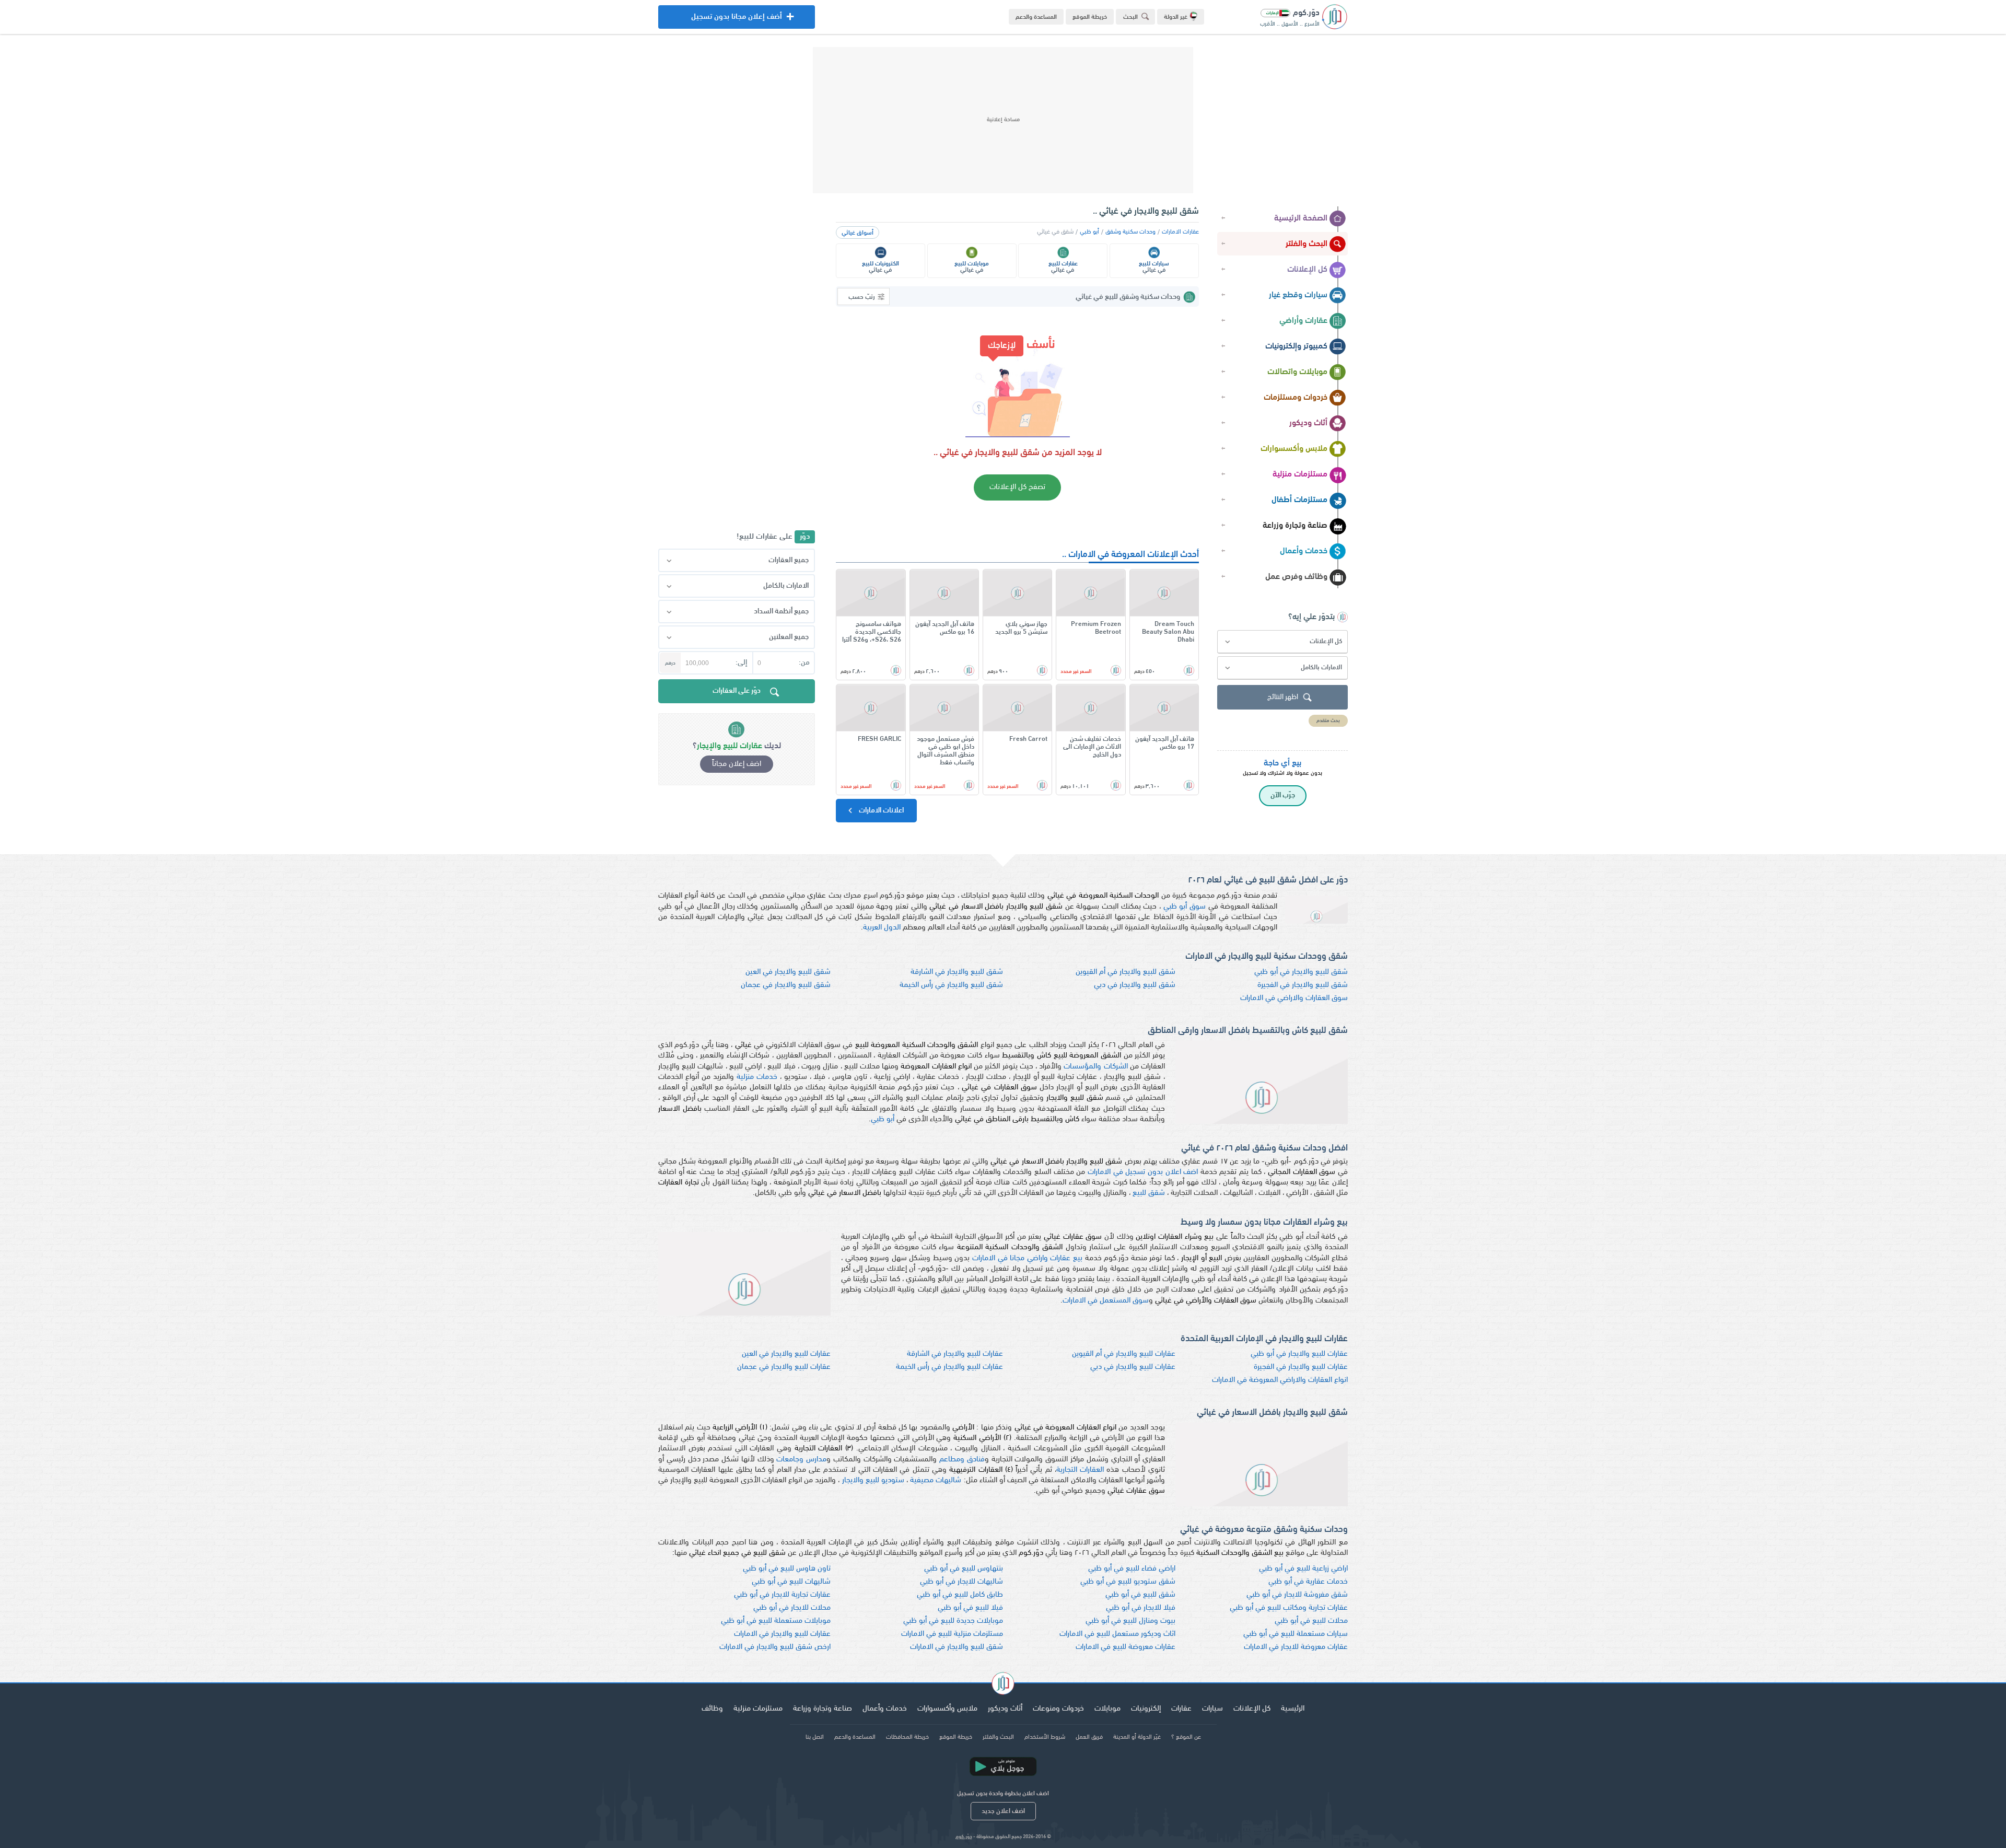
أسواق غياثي (858, 233)
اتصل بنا (815, 1737)
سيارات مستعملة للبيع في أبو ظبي (1296, 1634)
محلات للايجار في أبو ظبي (792, 1608)
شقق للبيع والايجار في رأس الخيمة (951, 985)
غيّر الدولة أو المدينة (1137, 1737)
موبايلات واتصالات (1297, 372)
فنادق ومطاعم (962, 1460)
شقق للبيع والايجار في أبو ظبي (1301, 972)
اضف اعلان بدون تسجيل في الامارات (1143, 1172)
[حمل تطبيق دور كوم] (1003, 1766)
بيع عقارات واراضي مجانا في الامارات (1027, 1258)
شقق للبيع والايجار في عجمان (786, 985)
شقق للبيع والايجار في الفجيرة (1303, 985)
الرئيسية (1293, 1709)
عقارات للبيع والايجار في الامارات (782, 1634)
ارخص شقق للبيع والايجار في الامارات (775, 1647)
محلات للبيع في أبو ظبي (1311, 1621)
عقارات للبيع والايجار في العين (786, 1354)
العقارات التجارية (1080, 1470)
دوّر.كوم (964, 1837)
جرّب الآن (1283, 795)
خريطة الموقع (1090, 17)
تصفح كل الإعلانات (1017, 487)
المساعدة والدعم (1036, 17)
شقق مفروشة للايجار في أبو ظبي (1297, 1595)
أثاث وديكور (1308, 423)
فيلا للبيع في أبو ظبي (970, 1608)
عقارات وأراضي (1303, 321)
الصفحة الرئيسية (1301, 218)
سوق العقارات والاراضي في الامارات (1294, 998)
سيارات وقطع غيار (1298, 295)
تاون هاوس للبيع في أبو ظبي (787, 1569)
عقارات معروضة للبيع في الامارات (1126, 1647)
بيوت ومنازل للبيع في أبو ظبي (1130, 1621)
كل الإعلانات (1307, 270)
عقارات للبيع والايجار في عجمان (784, 1367)
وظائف (712, 1709)
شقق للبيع (1149, 1193)
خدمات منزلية (757, 1077)
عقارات (1181, 1709)
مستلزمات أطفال (1299, 500)
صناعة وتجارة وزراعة (1295, 526)
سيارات (1212, 1709)
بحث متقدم (1328, 721)
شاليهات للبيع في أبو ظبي (791, 1582)
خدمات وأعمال (1304, 551)
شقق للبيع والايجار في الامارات (957, 1647)
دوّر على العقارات (737, 691)
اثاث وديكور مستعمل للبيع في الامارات (1117, 1634)
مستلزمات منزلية (1300, 474)
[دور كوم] (1003, 1685)
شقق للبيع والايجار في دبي (1135, 985)
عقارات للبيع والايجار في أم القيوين (1124, 1354)
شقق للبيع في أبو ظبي (1140, 1595)
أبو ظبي (1089, 232)
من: (804, 663)
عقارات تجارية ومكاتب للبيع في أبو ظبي (1289, 1608)
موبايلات (1107, 1709)
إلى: (741, 663)
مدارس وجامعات (801, 1460)
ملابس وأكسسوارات (1294, 449)
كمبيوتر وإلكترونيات (1296, 346)
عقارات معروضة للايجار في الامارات (1296, 1647)
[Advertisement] (1003, 120)
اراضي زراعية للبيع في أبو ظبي (1303, 1569)
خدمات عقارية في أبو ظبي (1308, 1582)
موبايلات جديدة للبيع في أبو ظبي (953, 1621)
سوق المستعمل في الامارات (1106, 1301)
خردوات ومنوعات (1058, 1709)
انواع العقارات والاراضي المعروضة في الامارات (1280, 1380)
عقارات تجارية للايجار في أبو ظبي (782, 1595)
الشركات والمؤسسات (1095, 1067)
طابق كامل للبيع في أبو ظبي (960, 1595)
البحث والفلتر (1307, 244)
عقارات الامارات (1180, 232)
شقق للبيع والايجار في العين (788, 972)
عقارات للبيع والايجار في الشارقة (955, 1354)
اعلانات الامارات (880, 811)
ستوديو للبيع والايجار (873, 1480)
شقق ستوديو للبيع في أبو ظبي (1128, 1582)
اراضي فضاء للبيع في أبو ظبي (1132, 1569)
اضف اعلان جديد (1003, 1811)
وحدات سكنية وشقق (1130, 232)
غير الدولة (1176, 17)
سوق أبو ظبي (1185, 907)
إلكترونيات (1146, 1709)
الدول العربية (882, 928)
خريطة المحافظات (907, 1737)
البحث (1130, 17)
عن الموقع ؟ (1186, 1737)
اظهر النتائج (1283, 697)
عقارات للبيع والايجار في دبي (1133, 1367)
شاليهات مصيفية (936, 1480)
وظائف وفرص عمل (1296, 577)
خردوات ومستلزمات (1296, 398)
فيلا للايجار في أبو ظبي (1141, 1608)
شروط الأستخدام (1045, 1737)
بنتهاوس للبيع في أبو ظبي (964, 1569)
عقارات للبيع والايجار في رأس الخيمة (949, 1367)
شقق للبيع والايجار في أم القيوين (1126, 972)
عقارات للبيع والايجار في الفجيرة (1301, 1367)
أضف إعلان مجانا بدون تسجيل (737, 21)
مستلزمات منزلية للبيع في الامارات (952, 1634)
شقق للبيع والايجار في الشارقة (957, 972)
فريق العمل (1089, 1737)
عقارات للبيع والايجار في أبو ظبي (1299, 1354)
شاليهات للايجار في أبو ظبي (961, 1582)
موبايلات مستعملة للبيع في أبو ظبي (776, 1621)
